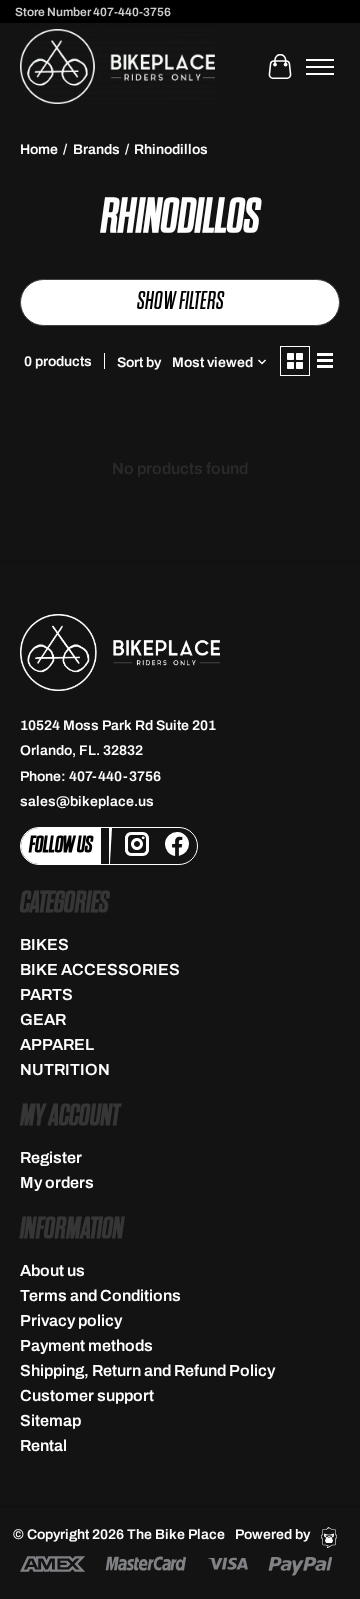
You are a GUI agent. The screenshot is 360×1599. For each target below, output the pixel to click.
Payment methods (86, 1345)
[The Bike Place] (117, 66)
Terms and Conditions (100, 1295)
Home (39, 149)
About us (52, 1270)
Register (51, 1157)
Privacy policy (71, 1320)
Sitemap (50, 1420)
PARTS (46, 994)
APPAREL (57, 1044)
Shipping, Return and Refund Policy (147, 1370)
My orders (57, 1182)
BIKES (44, 944)
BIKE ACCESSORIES (100, 969)
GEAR (43, 1019)
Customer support (87, 1395)
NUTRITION (65, 1069)
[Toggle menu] (320, 67)
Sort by (139, 362)
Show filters (180, 301)
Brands (96, 149)
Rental (43, 1445)
